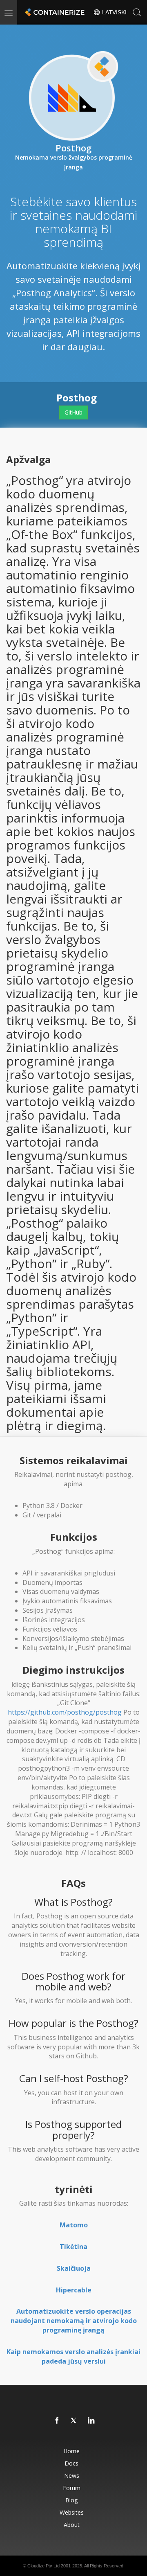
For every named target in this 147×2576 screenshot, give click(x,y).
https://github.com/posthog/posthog (65, 1712)
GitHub (73, 412)
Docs (71, 2463)
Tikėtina (73, 2247)
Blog (71, 2500)
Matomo (74, 2225)
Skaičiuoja (74, 2268)
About (72, 2525)
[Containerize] (54, 12)
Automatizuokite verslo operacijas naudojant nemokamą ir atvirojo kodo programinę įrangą (74, 2321)
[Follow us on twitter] (74, 2421)
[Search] (137, 12)
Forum (72, 2488)
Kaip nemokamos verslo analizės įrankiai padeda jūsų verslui (73, 2356)
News (72, 2476)
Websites (72, 2512)
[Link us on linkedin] (91, 2421)
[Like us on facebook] (57, 2421)
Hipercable (74, 2290)
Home (71, 2451)
